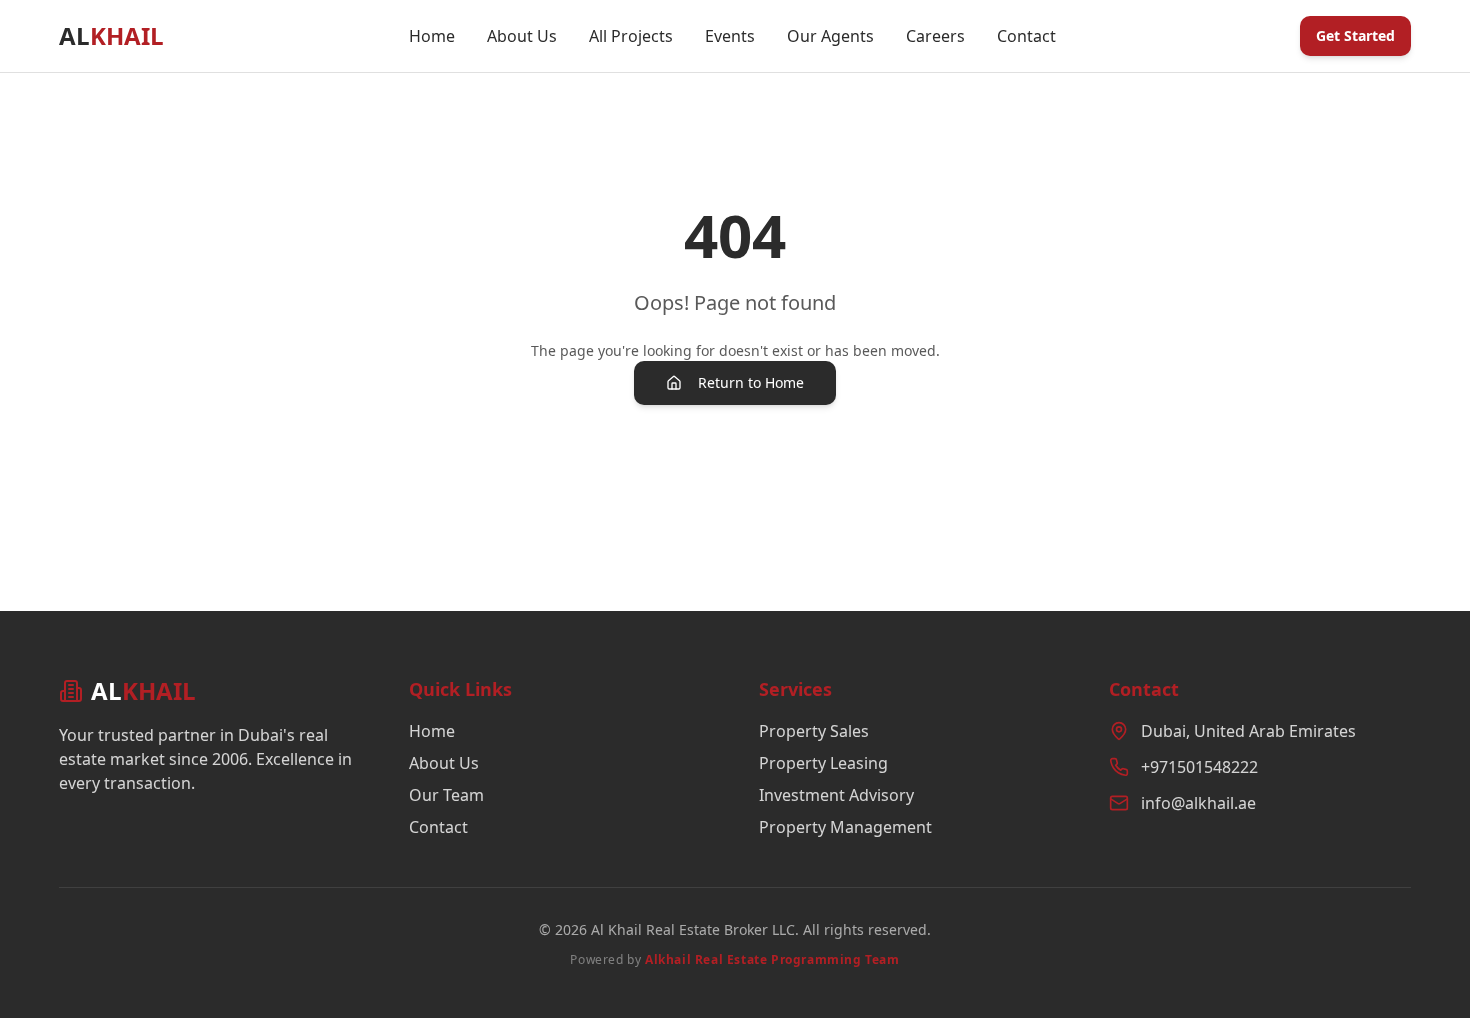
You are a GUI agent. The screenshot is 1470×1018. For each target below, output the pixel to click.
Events (730, 36)
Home (432, 36)
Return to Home (751, 382)
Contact (1026, 36)
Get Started (1355, 35)
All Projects (631, 36)
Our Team (446, 795)
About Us (522, 36)
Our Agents (830, 36)
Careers (935, 36)
